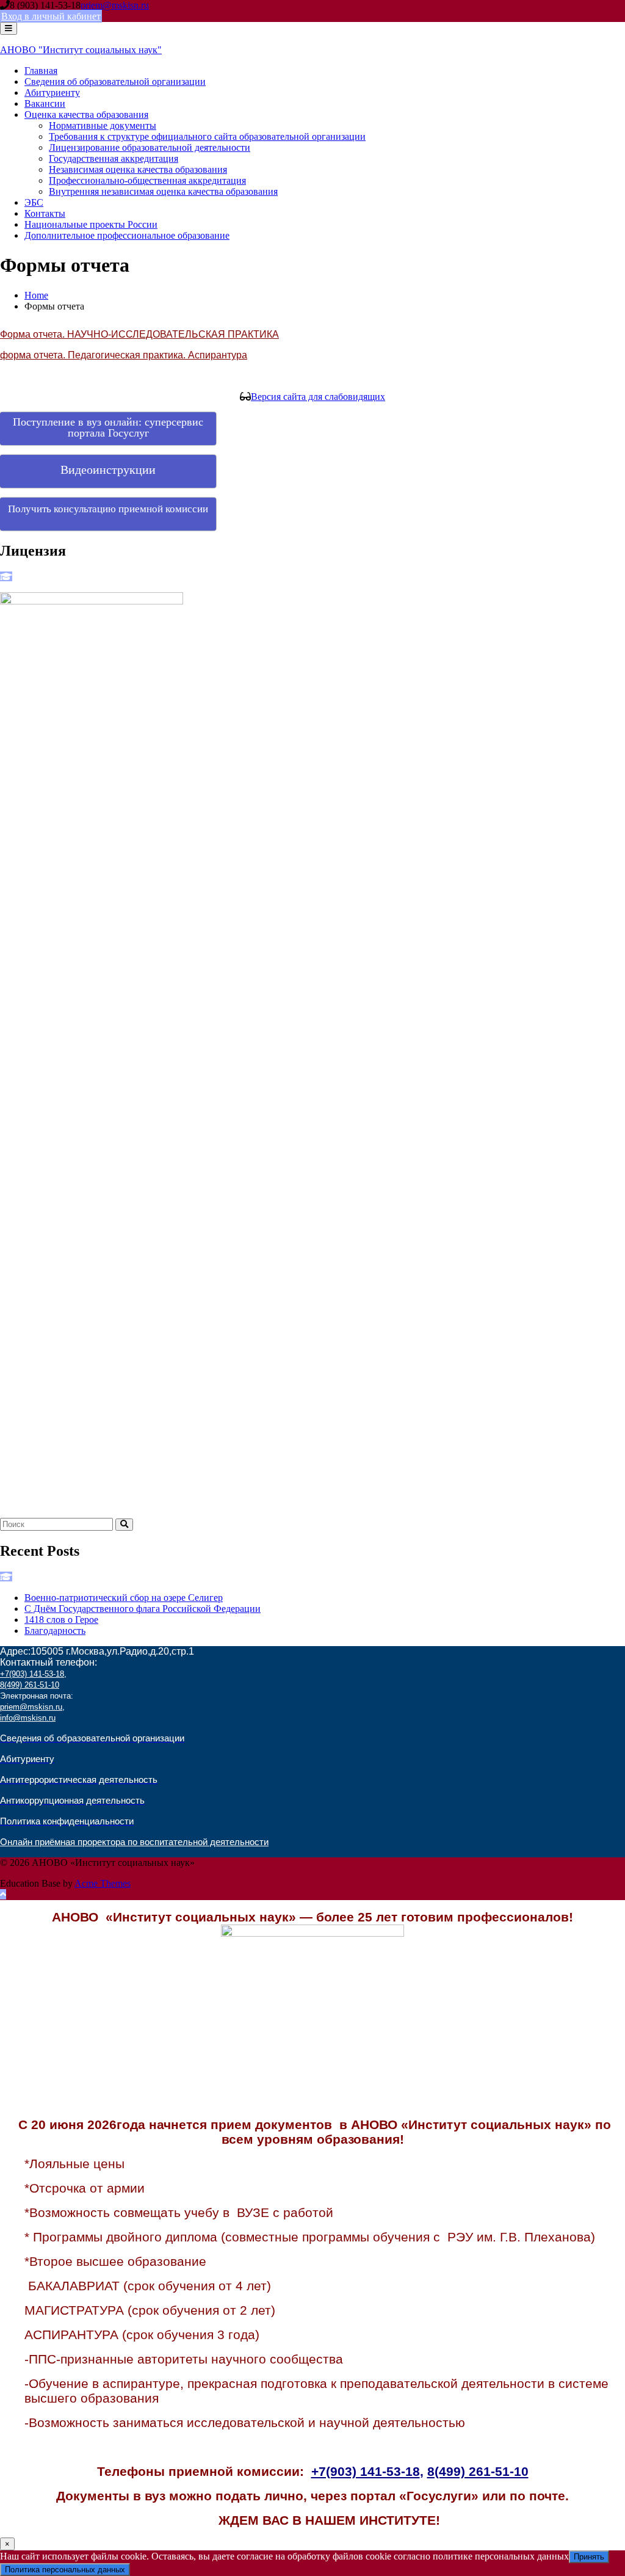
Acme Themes (103, 1883)
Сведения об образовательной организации (115, 82)
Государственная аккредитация (114, 158)
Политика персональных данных (65, 2570)
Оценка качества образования (86, 114)
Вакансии (45, 103)
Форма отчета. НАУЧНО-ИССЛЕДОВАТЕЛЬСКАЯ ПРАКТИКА (139, 334)
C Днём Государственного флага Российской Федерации (143, 1609)
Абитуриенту (52, 93)
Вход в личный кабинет (51, 16)
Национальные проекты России (91, 224)
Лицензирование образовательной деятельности (150, 147)
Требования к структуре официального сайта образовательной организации (207, 136)
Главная (41, 71)
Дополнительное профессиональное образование (127, 235)
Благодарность (55, 1631)
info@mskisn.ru (28, 1718)
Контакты (45, 213)
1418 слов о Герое (61, 1620)
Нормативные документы (103, 125)
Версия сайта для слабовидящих (318, 397)
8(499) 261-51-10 (30, 1685)
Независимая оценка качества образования (138, 169)
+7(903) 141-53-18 (32, 1674)
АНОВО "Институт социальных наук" (81, 50)
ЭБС (34, 202)
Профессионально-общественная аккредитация (147, 180)
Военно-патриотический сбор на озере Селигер (124, 1598)
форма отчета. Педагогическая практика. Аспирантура (124, 355)
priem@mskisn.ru (115, 5)
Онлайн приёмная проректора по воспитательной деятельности (134, 1842)
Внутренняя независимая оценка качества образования (163, 191)
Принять (589, 2557)
